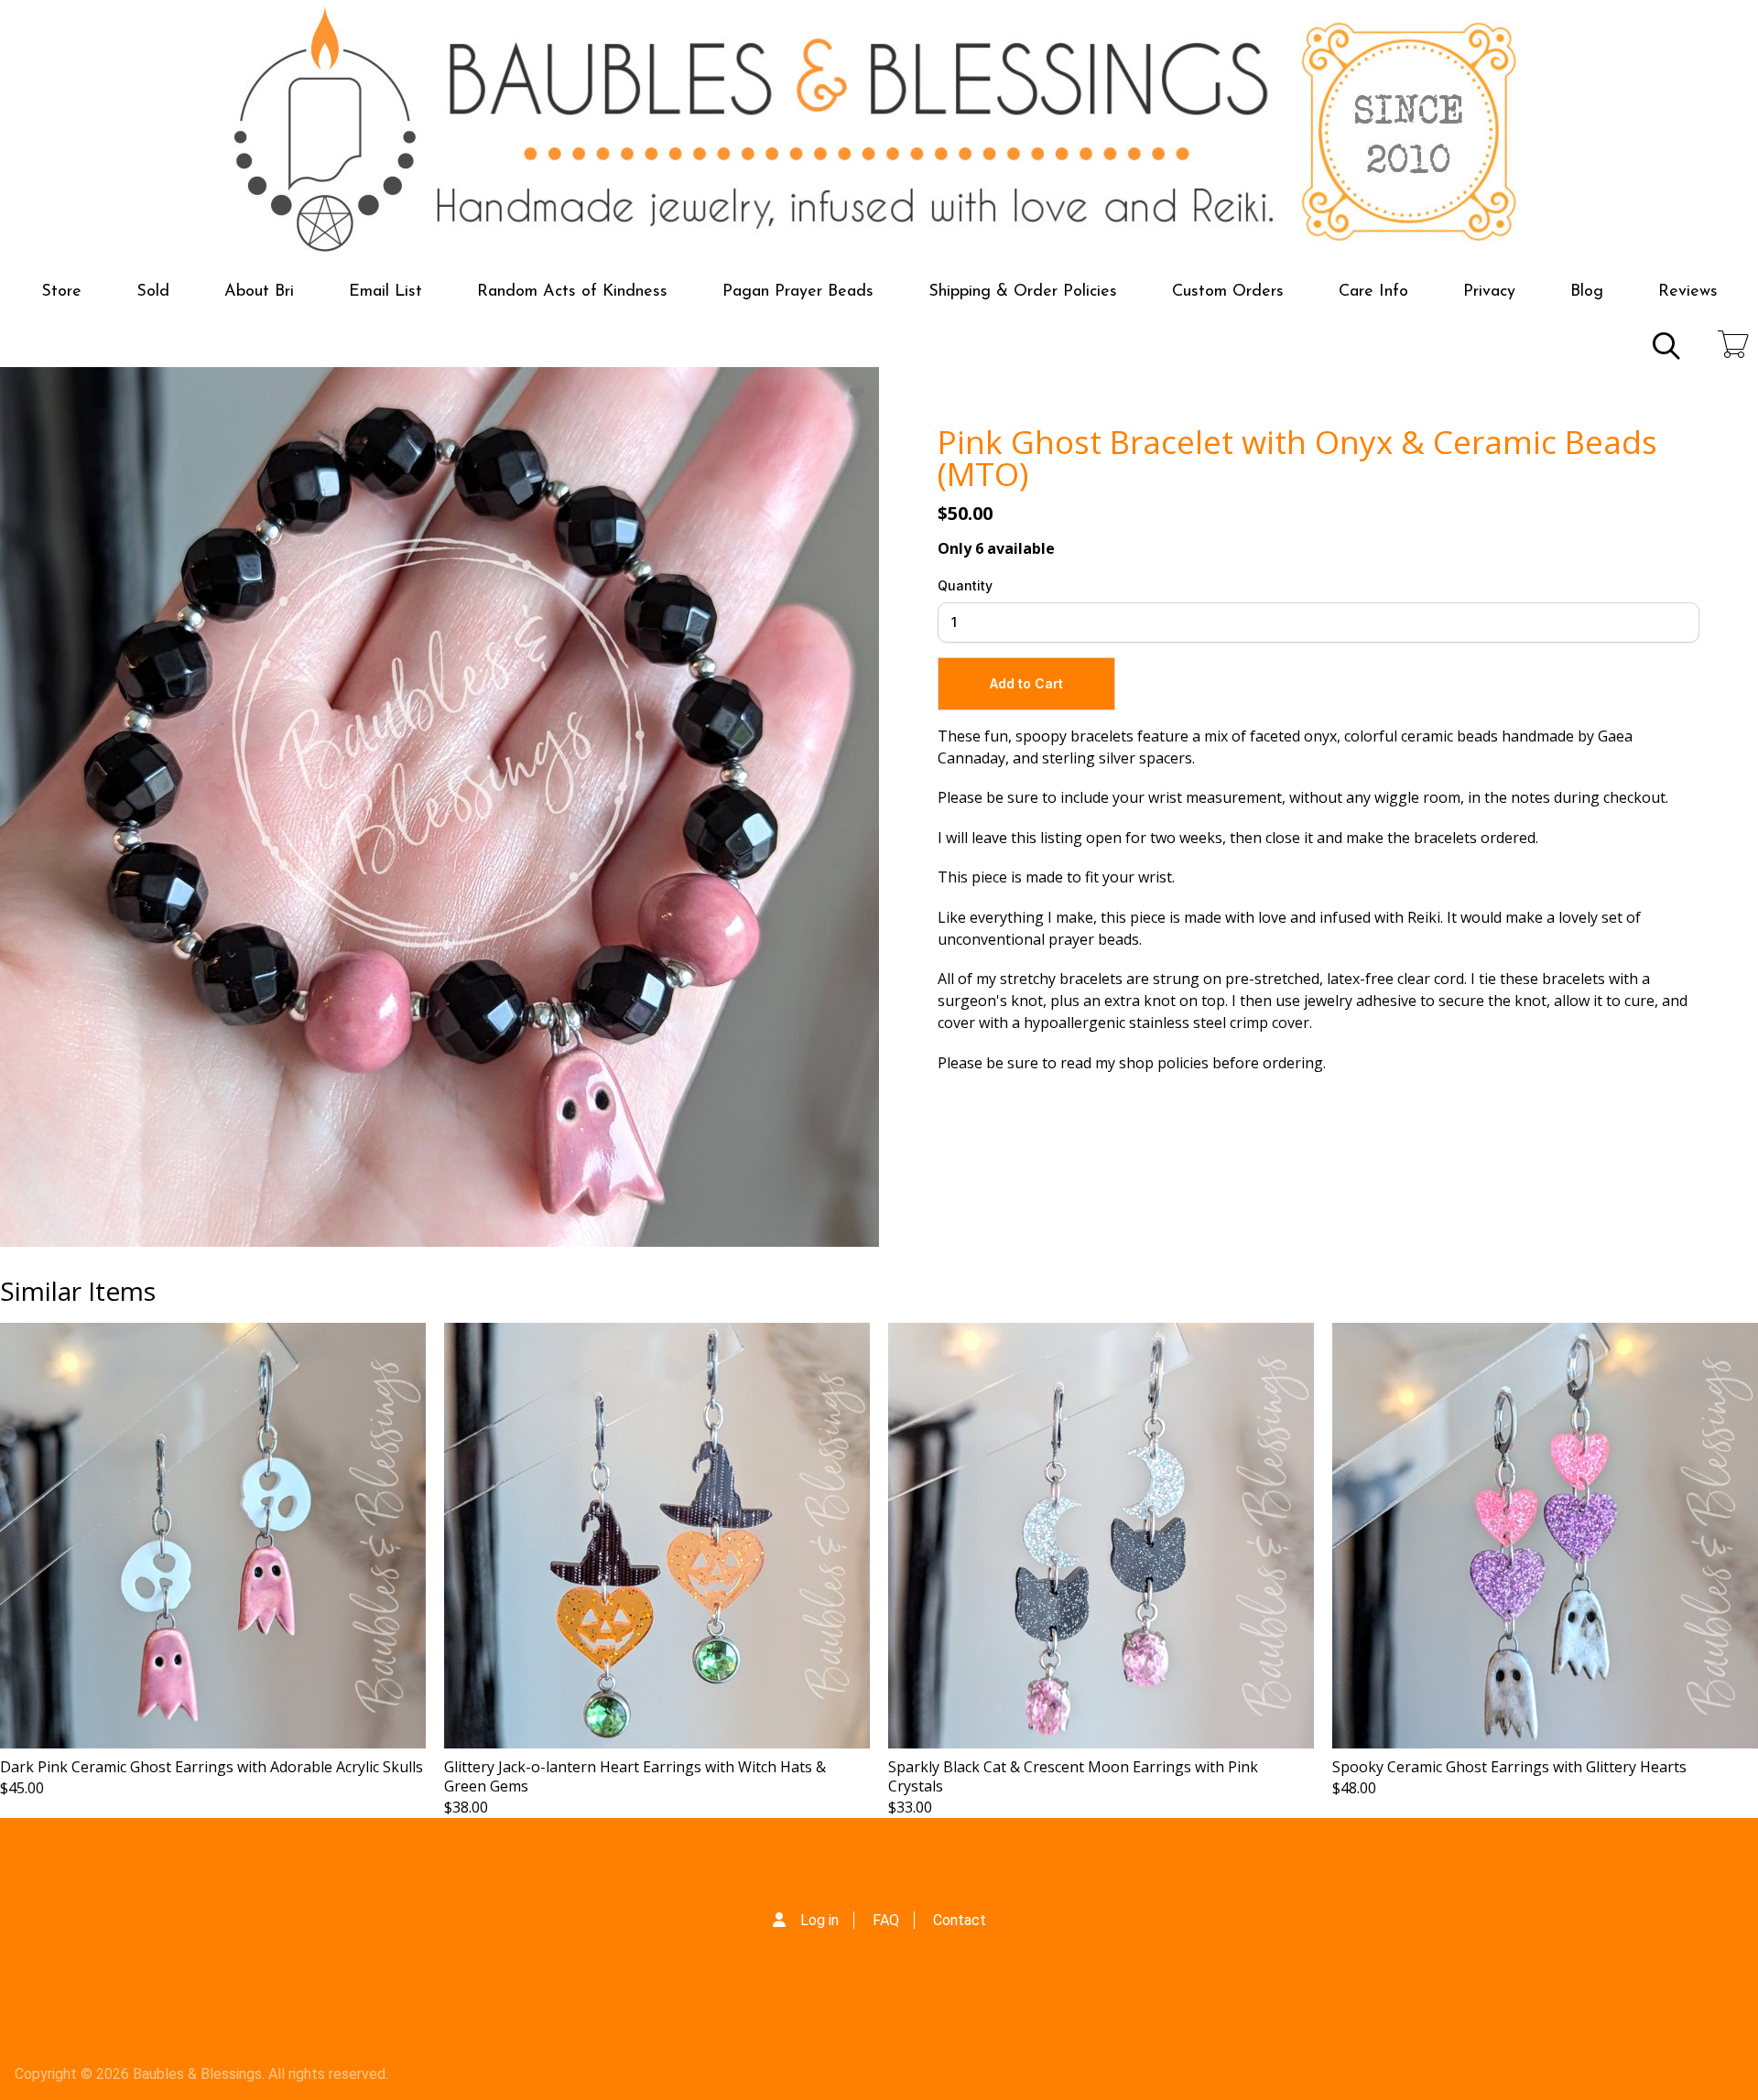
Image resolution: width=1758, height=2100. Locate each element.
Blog (1587, 292)
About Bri (259, 292)
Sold (153, 292)
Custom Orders (1228, 292)
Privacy (1489, 292)
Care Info (1373, 292)
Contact (960, 1920)
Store (61, 292)
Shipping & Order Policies (1023, 292)
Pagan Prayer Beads (798, 292)
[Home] (879, 132)
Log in (819, 1920)
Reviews (1688, 292)
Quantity (965, 585)
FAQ (886, 1920)
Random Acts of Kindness (572, 292)
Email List (385, 292)
